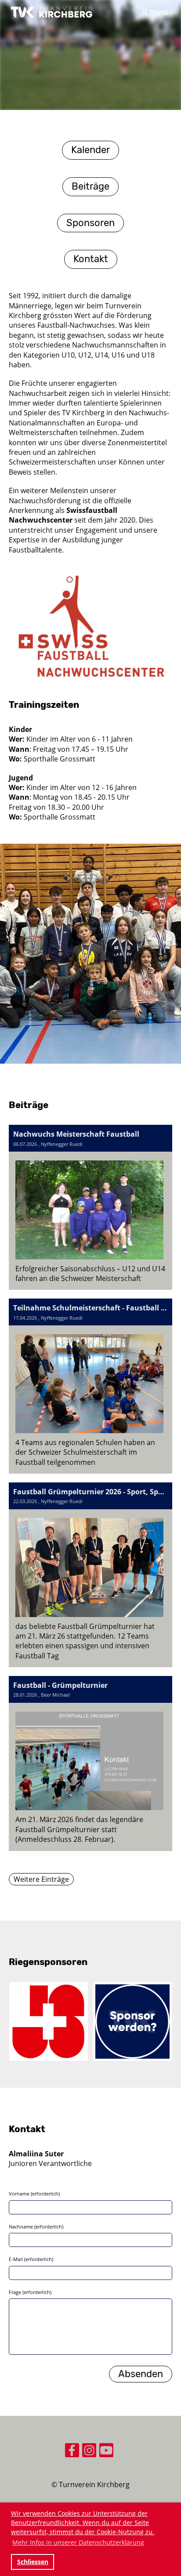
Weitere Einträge (41, 1879)
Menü (158, 12)
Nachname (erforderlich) (36, 2227)
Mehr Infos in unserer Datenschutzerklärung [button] (78, 2542)
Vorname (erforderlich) (34, 2194)
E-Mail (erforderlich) (31, 2259)
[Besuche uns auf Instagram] (89, 2452)
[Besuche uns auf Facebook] (72, 2452)
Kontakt (91, 259)
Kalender (90, 150)
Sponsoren (90, 223)
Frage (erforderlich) (30, 2292)
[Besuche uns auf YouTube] (106, 2452)
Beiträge (90, 186)
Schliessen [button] (33, 2562)
